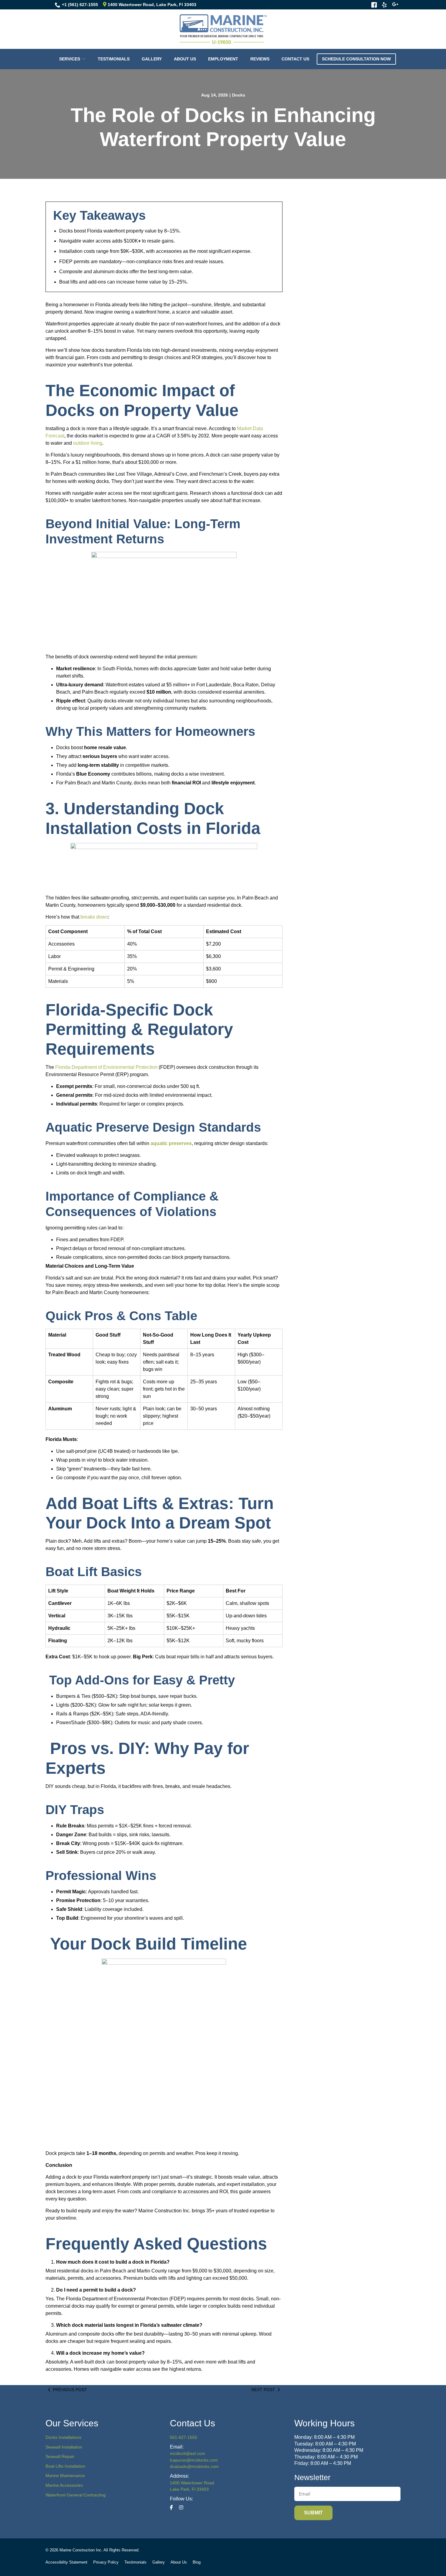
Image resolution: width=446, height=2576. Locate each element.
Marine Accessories (64, 2485)
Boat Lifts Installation (65, 2466)
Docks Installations (63, 2437)
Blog (197, 2562)
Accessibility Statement (66, 2562)
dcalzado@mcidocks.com (194, 2466)
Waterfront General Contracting (76, 2495)
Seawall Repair (60, 2456)
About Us (185, 59)
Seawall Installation (64, 2447)
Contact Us (295, 59)
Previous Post (70, 2390)
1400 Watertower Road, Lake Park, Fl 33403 (151, 5)
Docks (239, 95)
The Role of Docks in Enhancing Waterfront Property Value (223, 127)
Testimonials (114, 59)
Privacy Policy (106, 2562)
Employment (223, 59)
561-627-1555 (184, 2437)
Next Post (263, 2390)
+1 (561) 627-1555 (80, 5)
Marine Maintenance (65, 2476)
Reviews (260, 59)
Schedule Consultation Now (356, 59)
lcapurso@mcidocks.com (194, 2460)
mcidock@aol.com (188, 2453)
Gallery (152, 59)
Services (70, 59)
